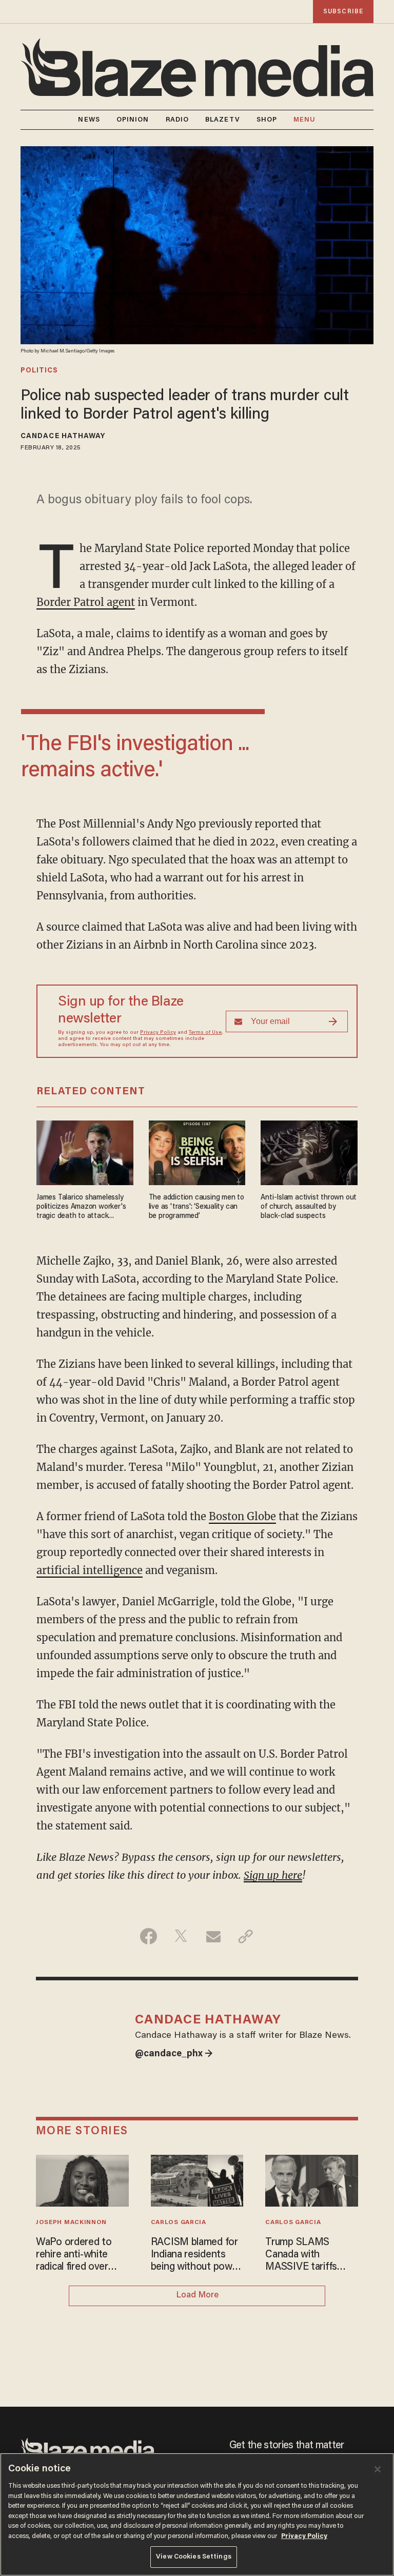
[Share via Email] (213, 1936)
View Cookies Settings (194, 2557)
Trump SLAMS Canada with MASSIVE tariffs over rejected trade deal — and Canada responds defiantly (308, 2255)
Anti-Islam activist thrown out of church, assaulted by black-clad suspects (309, 1207)
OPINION (133, 120)
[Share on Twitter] (181, 1936)
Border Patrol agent (86, 602)
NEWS (89, 120)
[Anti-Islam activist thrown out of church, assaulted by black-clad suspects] (309, 1152)
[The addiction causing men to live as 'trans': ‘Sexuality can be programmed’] (197, 1152)
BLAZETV (223, 120)
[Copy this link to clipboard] (245, 1936)
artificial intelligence (90, 1570)
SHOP (267, 120)
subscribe (343, 12)
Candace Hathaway (63, 437)
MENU (304, 120)
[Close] (378, 2469)
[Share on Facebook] (149, 1936)
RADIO (178, 120)
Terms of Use (205, 1033)
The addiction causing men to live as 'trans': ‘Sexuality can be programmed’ (196, 1207)
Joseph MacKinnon (71, 2223)
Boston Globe (242, 1516)
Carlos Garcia (179, 2223)
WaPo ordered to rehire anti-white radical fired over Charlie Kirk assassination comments (74, 2255)
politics (39, 371)
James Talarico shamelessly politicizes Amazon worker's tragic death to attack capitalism (81, 1207)
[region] (197, 2514)
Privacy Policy (158, 1033)
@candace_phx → (174, 2054)
